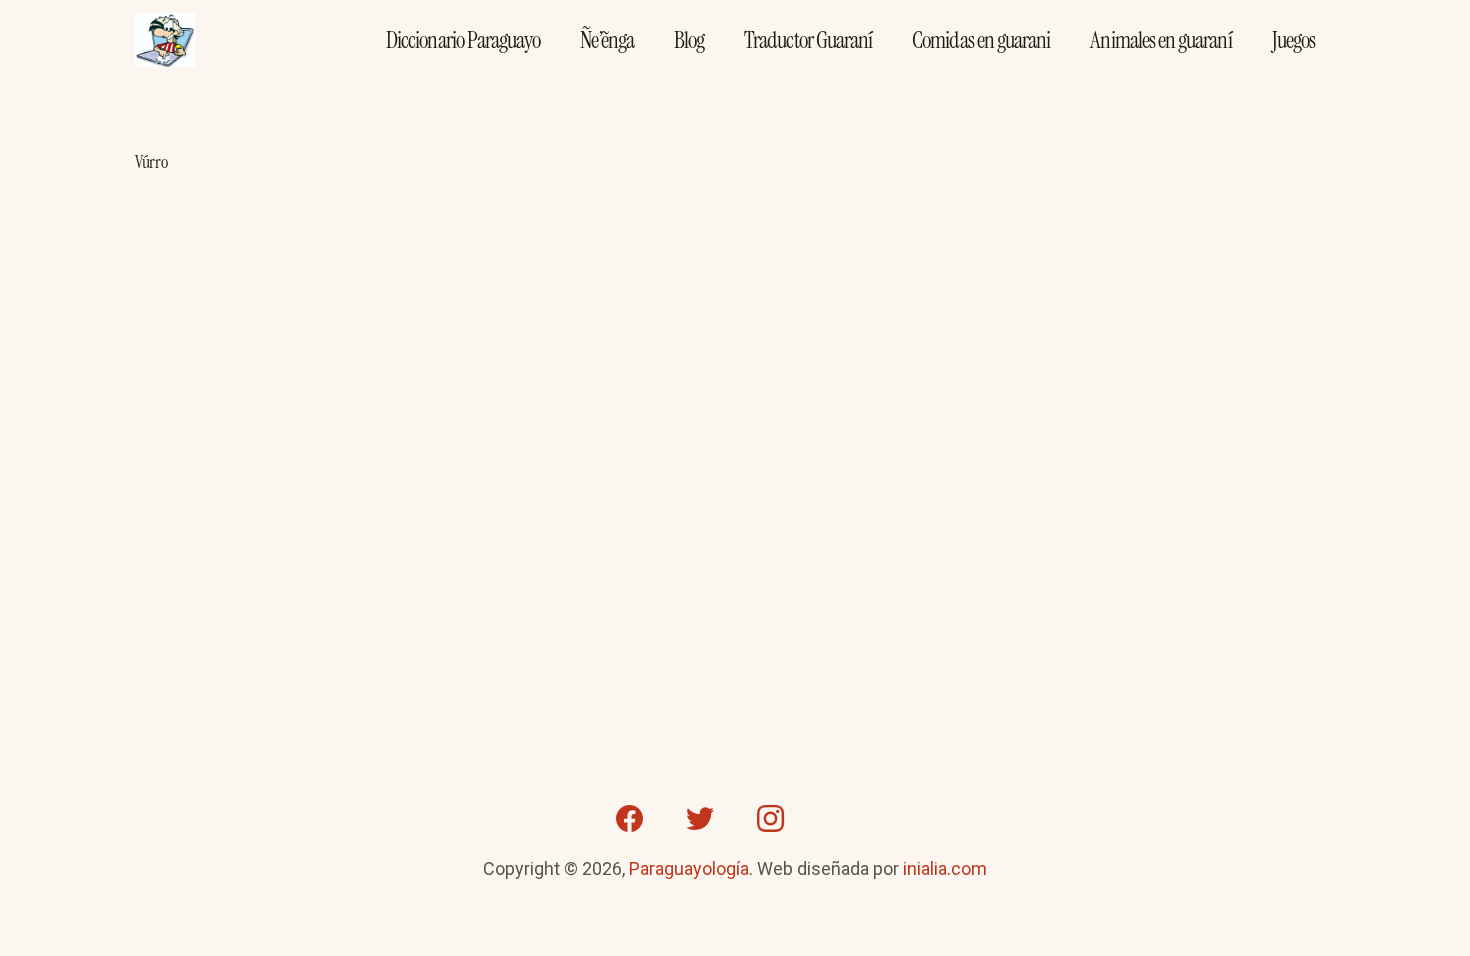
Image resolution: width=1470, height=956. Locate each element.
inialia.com (945, 868)
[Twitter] (700, 819)
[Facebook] (630, 819)
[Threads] (840, 819)
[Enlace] (165, 40)
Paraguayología (689, 868)
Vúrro (151, 162)
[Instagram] (770, 819)
